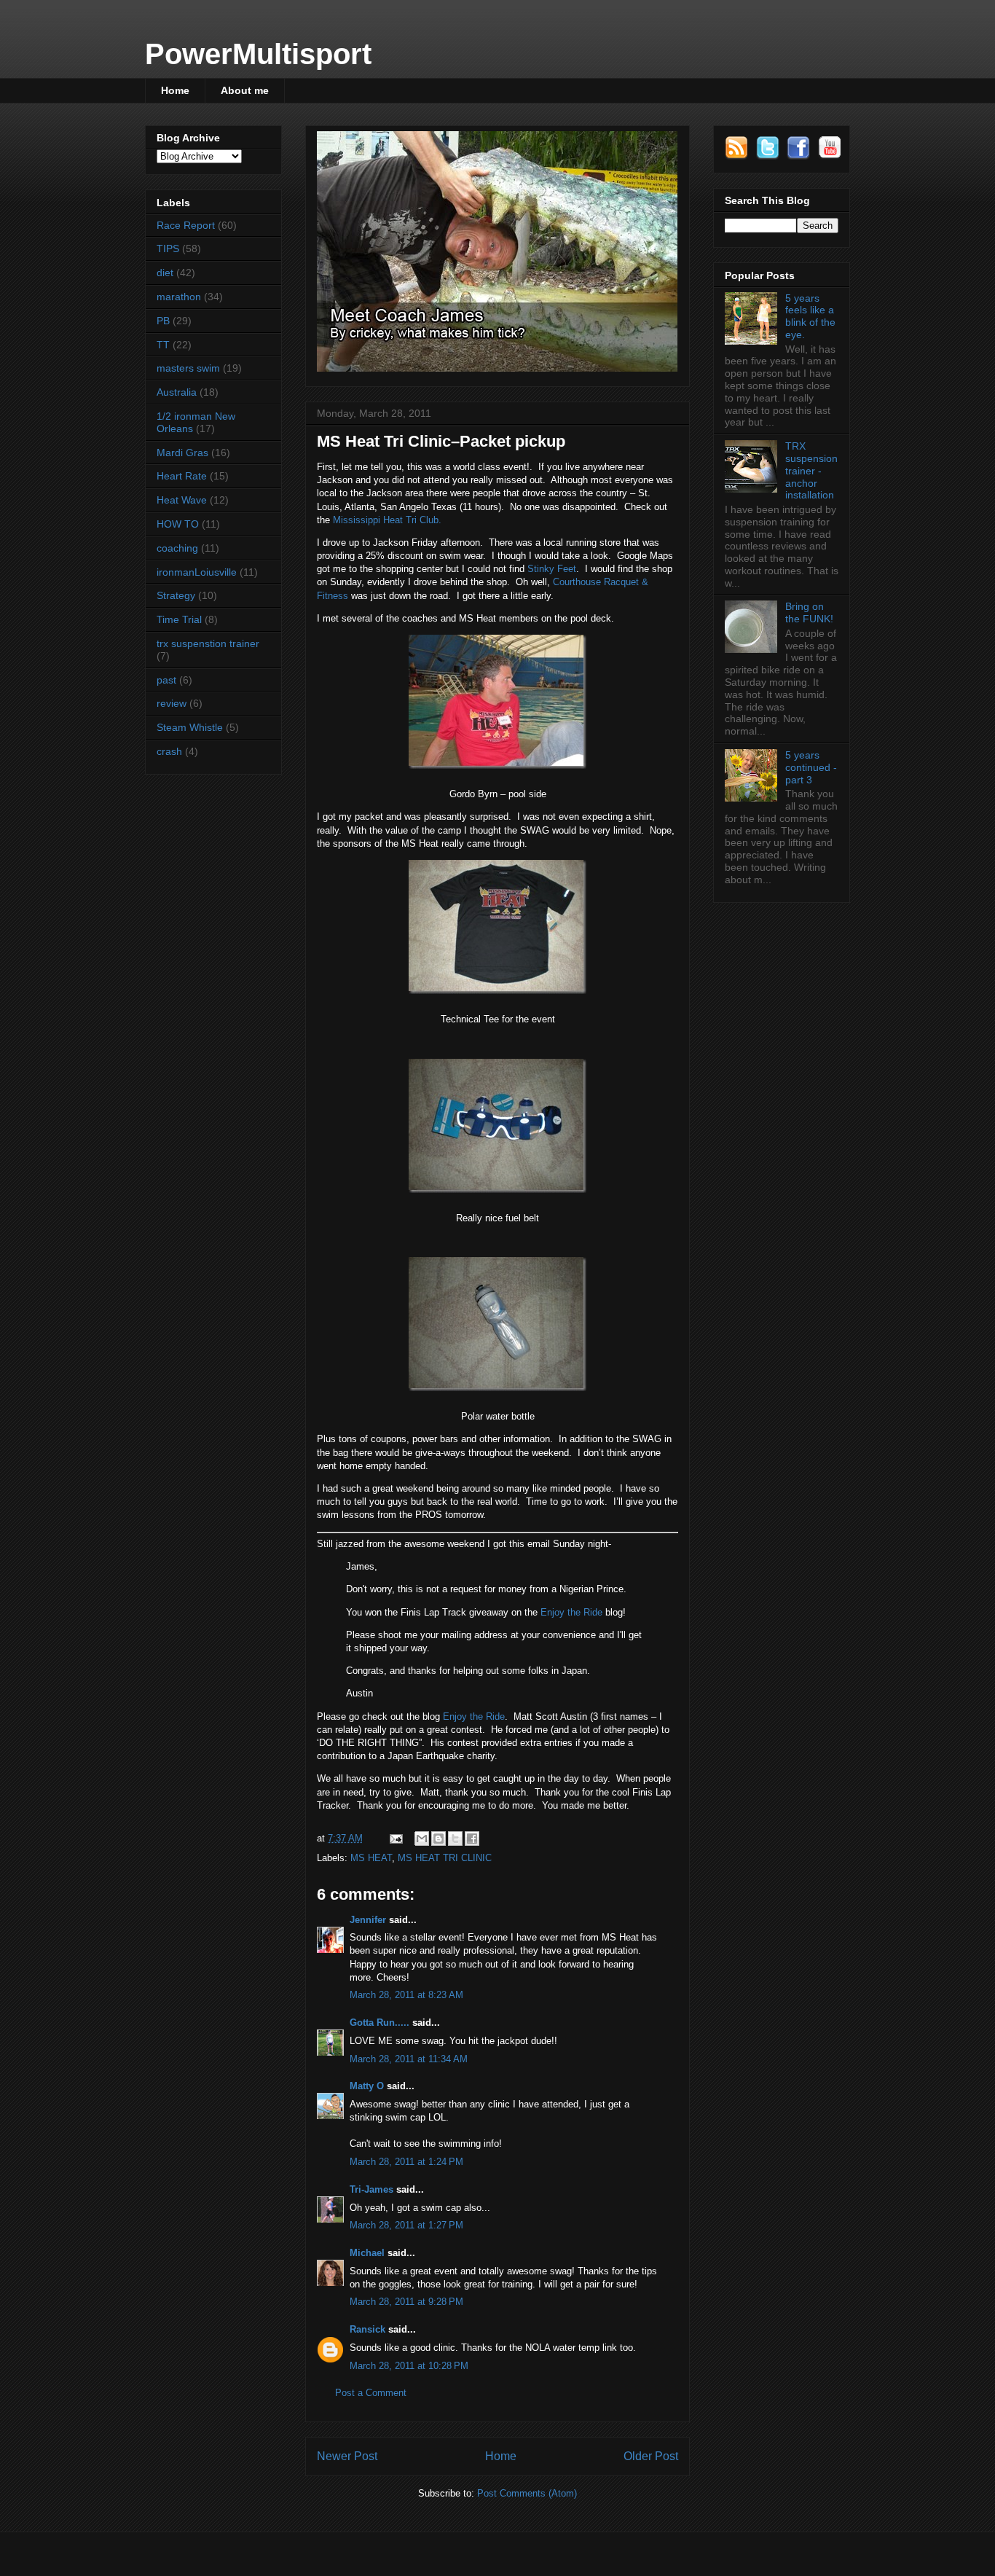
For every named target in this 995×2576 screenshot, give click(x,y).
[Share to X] (455, 1839)
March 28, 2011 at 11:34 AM (409, 2059)
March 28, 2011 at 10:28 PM (409, 2366)
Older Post (651, 2456)
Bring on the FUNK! (809, 612)
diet (165, 273)
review (172, 703)
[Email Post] (395, 1838)
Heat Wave (182, 500)
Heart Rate (182, 476)
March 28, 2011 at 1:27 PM (406, 2225)
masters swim (188, 368)
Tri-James (371, 2189)
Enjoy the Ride (571, 1612)
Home (175, 90)
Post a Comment (371, 2393)
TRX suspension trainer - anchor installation (811, 470)
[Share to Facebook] (472, 1839)
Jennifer (368, 1920)
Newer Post (347, 2456)
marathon (179, 297)
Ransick (367, 2329)
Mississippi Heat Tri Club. (387, 520)
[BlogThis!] (438, 1839)
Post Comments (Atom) (527, 2493)
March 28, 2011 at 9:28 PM (406, 2302)
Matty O (367, 2086)
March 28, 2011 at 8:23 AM (406, 1995)
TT (163, 345)
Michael (367, 2253)
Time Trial (179, 619)
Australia (177, 392)
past (166, 680)
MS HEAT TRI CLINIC (445, 1858)
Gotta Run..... (379, 2023)
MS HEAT (371, 1858)
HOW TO (178, 524)
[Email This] (422, 1839)
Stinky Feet (552, 569)
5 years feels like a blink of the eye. (810, 316)
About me (245, 90)
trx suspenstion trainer (208, 643)
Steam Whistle (190, 727)
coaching (177, 548)
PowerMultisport (258, 54)
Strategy (176, 595)
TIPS (168, 248)
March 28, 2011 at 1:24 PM (406, 2162)
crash (169, 751)
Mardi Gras (182, 453)
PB (163, 321)
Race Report (186, 225)
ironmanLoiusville (197, 572)
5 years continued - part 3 (811, 767)
